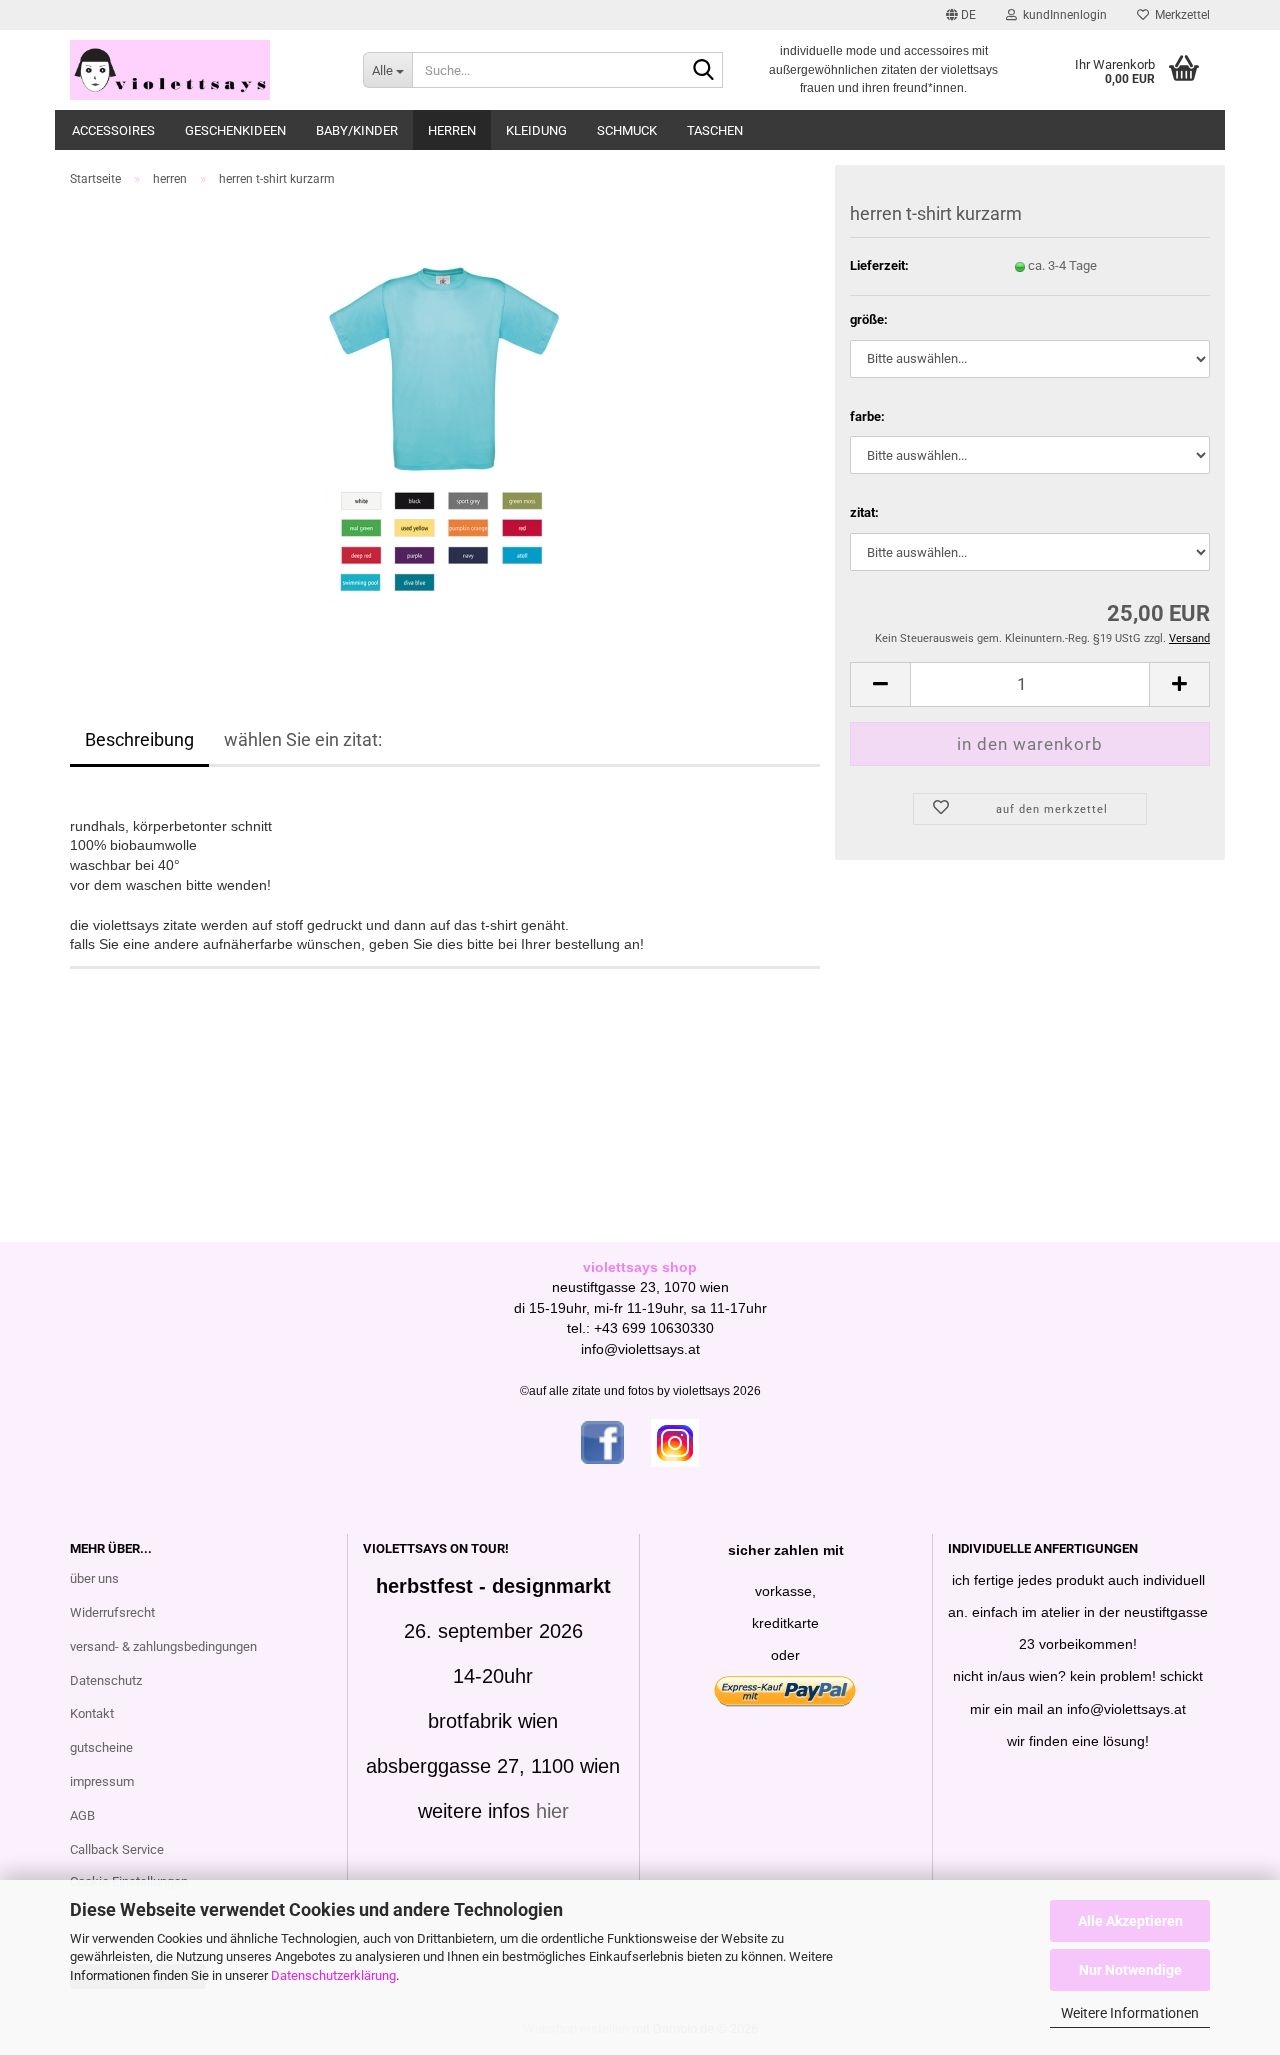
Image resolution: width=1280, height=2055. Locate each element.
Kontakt (92, 1713)
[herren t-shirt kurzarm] (445, 427)
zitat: (864, 512)
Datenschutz (106, 1680)
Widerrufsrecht (112, 1612)
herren (452, 130)
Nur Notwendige (1130, 1970)
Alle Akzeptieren (1130, 1921)
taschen (715, 130)
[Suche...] (704, 71)
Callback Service (117, 1849)
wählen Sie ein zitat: (303, 739)
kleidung (536, 130)
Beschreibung (139, 739)
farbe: (867, 416)
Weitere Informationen (1130, 2013)
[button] (961, 15)
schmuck (627, 130)
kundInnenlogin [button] (1062, 15)
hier (552, 1811)
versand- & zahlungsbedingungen (163, 1646)
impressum (102, 1781)
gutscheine (101, 1747)
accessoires (113, 130)
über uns (94, 1578)
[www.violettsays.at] (201, 70)
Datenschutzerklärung (333, 1975)
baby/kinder (357, 130)
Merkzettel (1179, 15)
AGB (82, 1815)
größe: (869, 319)
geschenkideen (235, 130)
